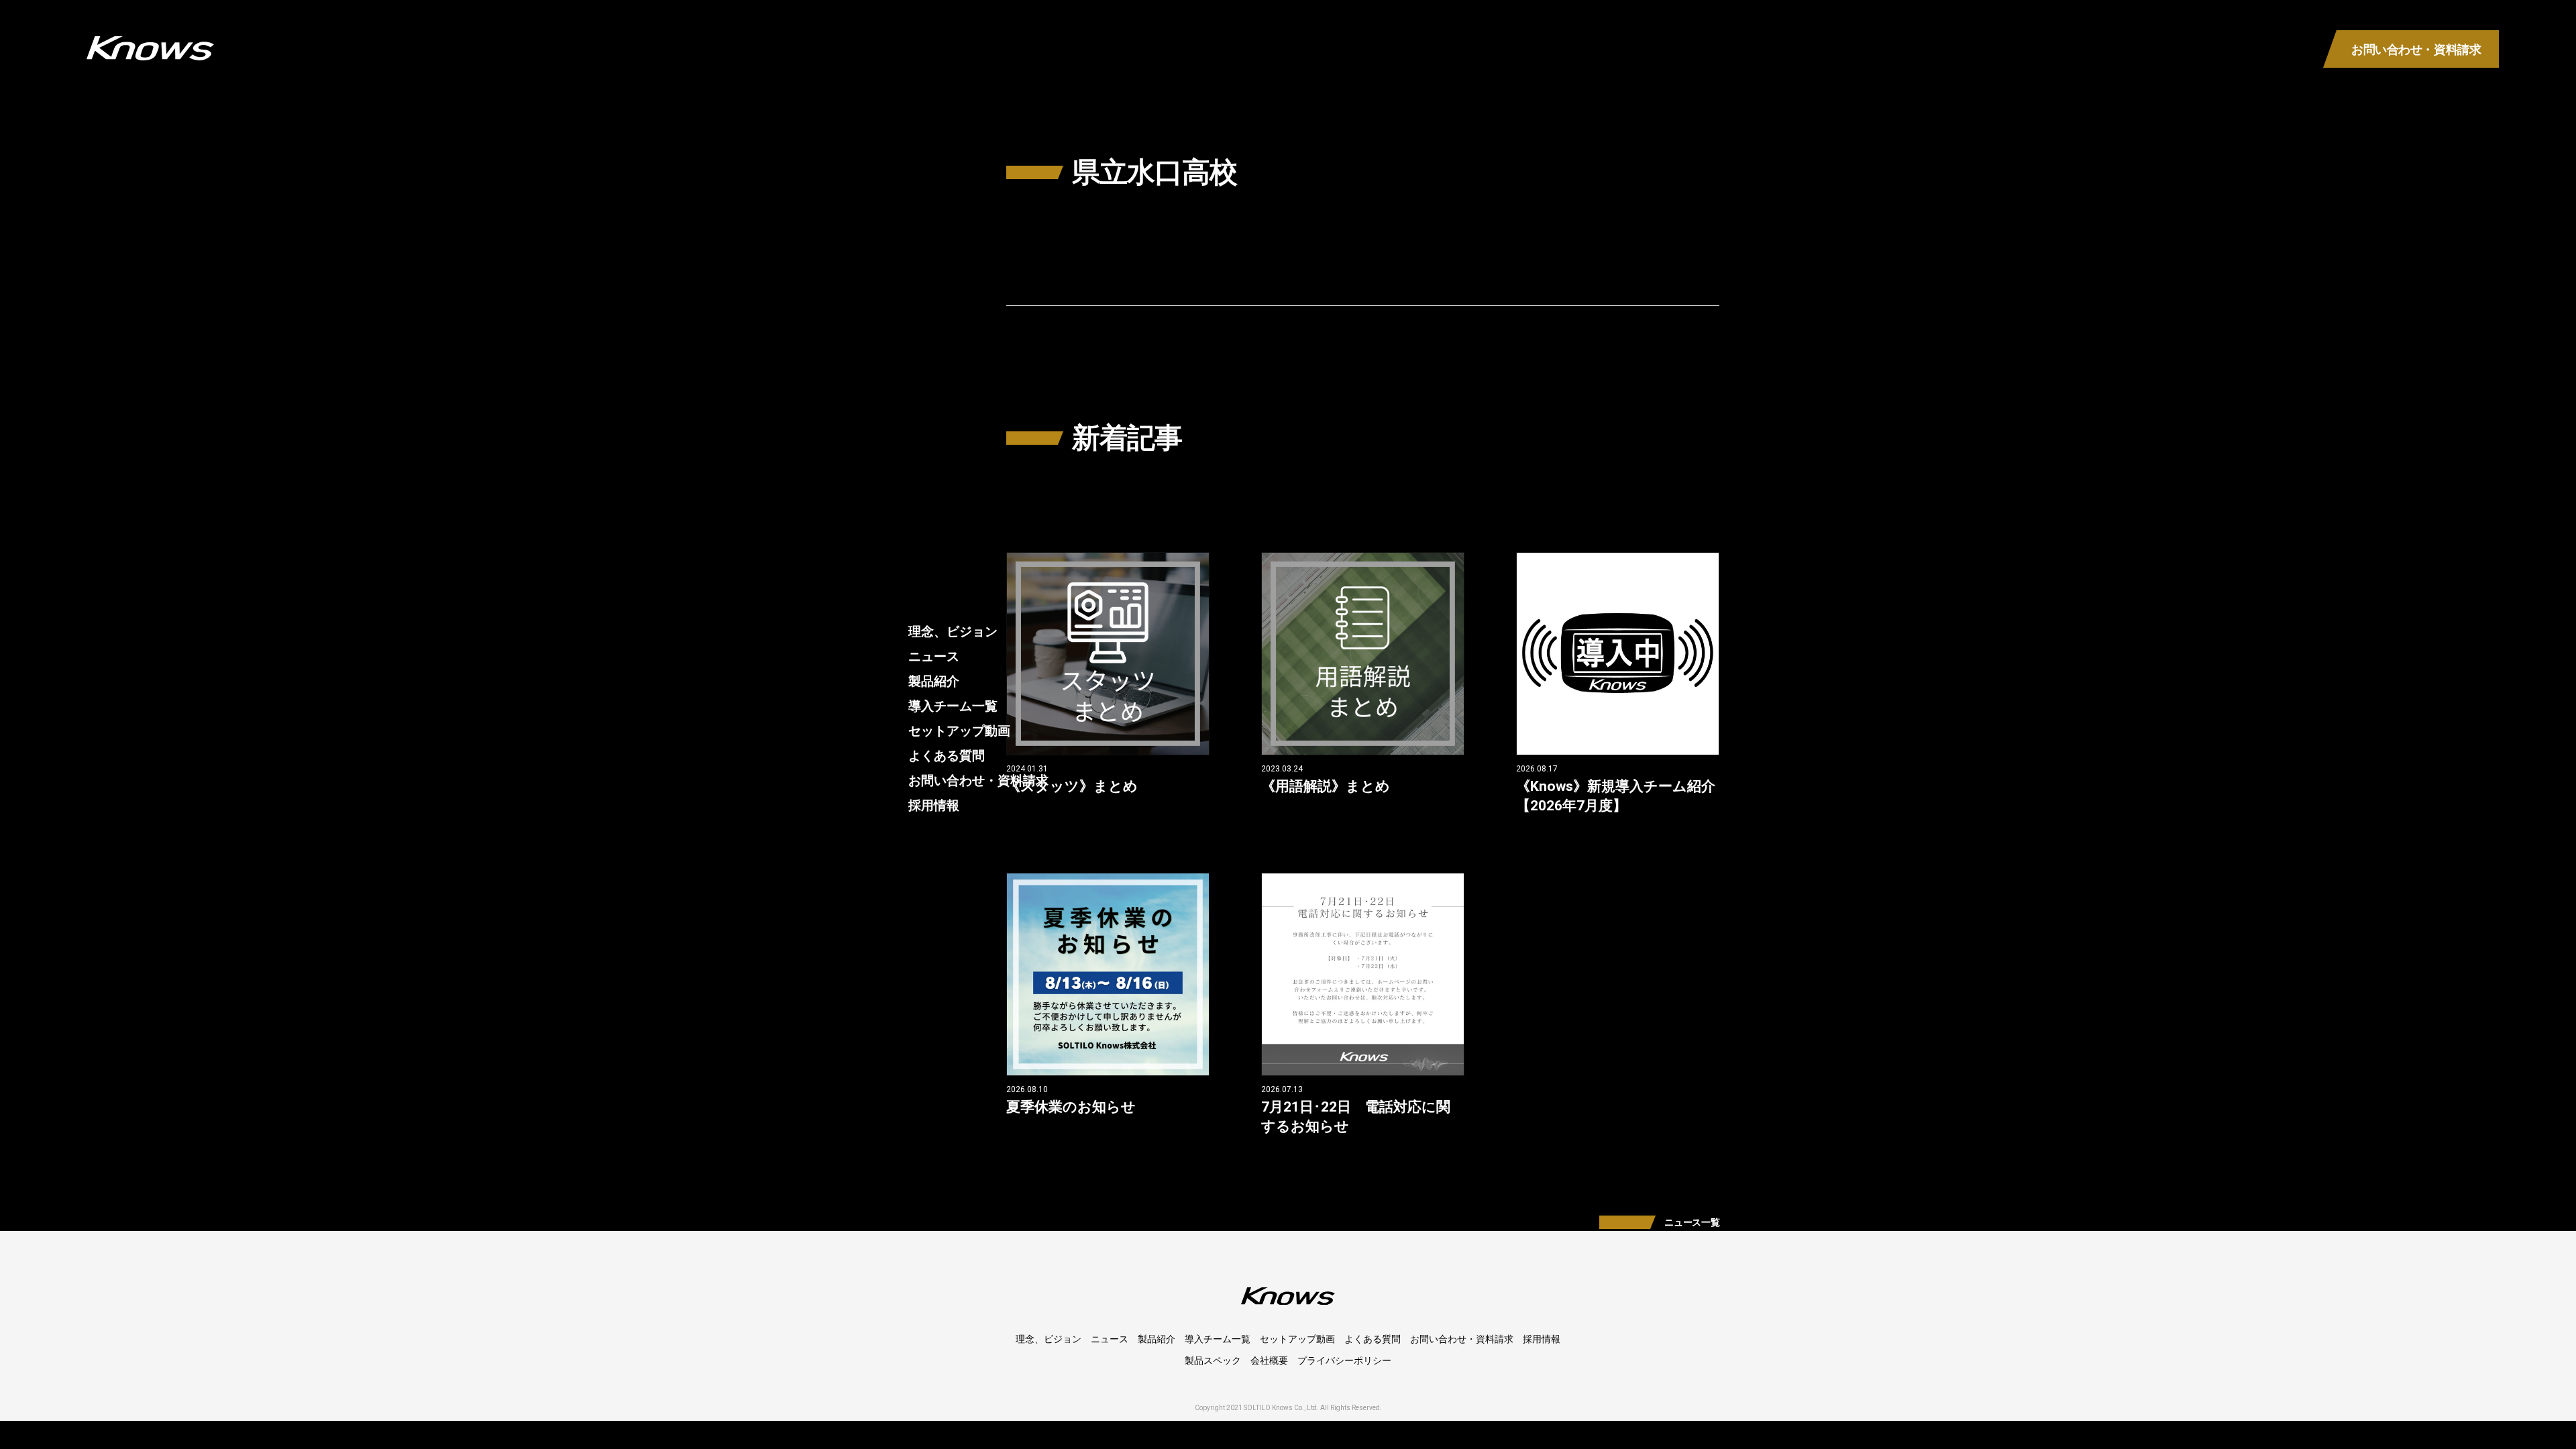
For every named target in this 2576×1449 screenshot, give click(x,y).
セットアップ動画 (959, 731)
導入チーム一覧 (953, 706)
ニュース (934, 656)
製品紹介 (934, 681)
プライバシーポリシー (1344, 1360)
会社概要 (1269, 1360)
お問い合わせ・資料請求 (978, 781)
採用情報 (934, 805)
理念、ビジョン (953, 632)
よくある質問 (947, 756)
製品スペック (1213, 1360)
